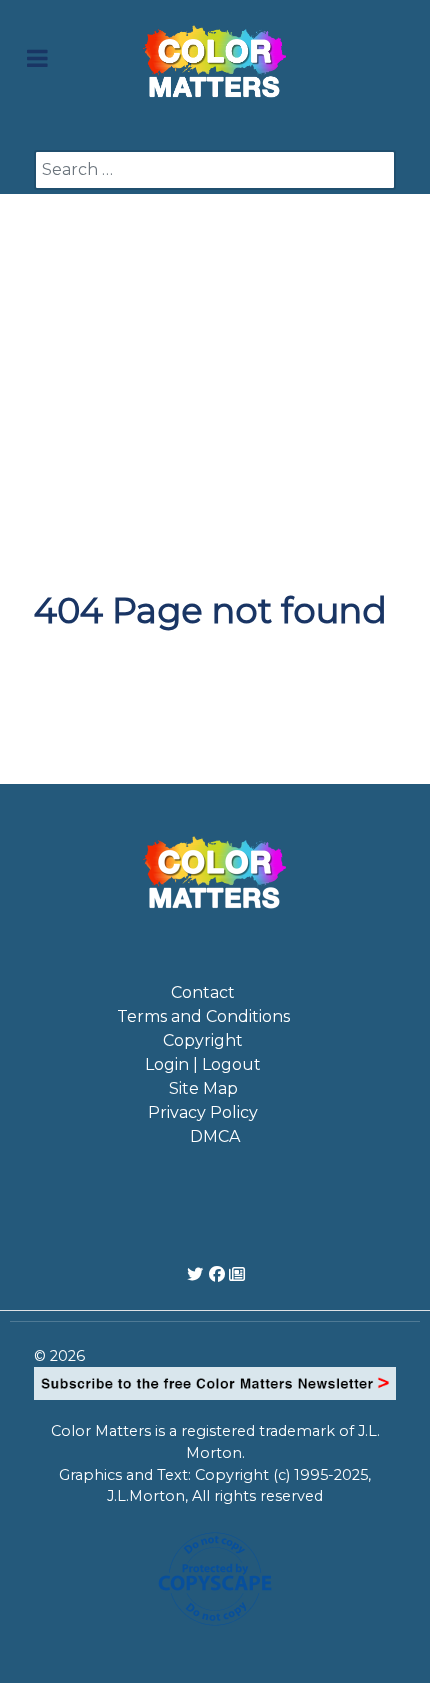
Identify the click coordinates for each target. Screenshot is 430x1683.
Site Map (203, 1088)
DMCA (215, 1136)
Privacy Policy (203, 1112)
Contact (203, 992)
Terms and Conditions (203, 1016)
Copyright (203, 1040)
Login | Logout (203, 1064)
